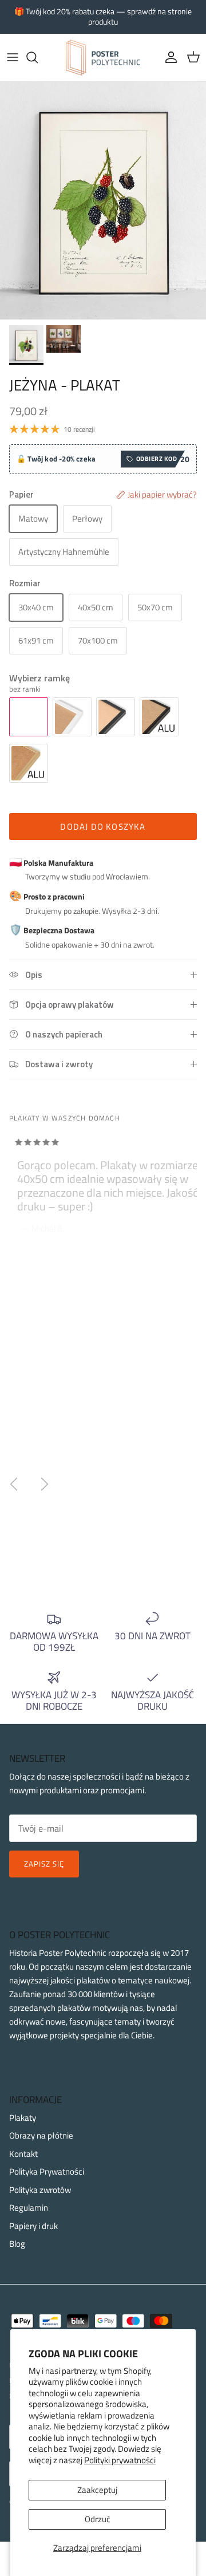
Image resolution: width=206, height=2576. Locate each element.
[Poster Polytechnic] (103, 58)
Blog (17, 2244)
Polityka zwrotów (40, 2190)
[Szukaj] (38, 57)
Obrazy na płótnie (41, 2135)
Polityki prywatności (120, 2460)
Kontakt (23, 2154)
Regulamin (29, 2208)
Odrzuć (98, 2519)
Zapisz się (44, 1864)
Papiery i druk (33, 2226)
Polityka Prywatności (47, 2171)
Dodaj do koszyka (103, 827)
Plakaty (23, 2118)
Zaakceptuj (97, 2490)
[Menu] (13, 57)
